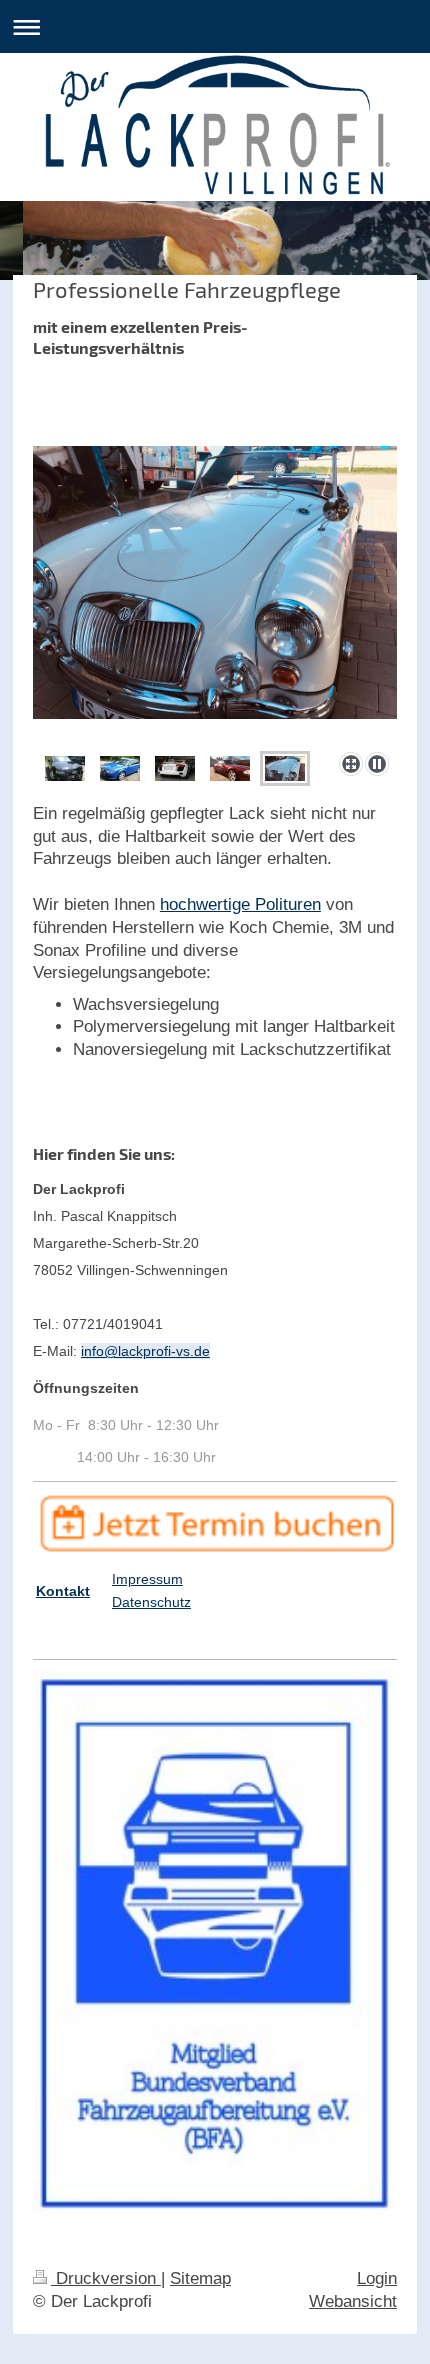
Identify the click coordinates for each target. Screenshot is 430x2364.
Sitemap (200, 2278)
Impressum (147, 1579)
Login (377, 2278)
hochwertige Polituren (240, 904)
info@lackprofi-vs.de (145, 1351)
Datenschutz (151, 1602)
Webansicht (353, 2301)
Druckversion (106, 2278)
